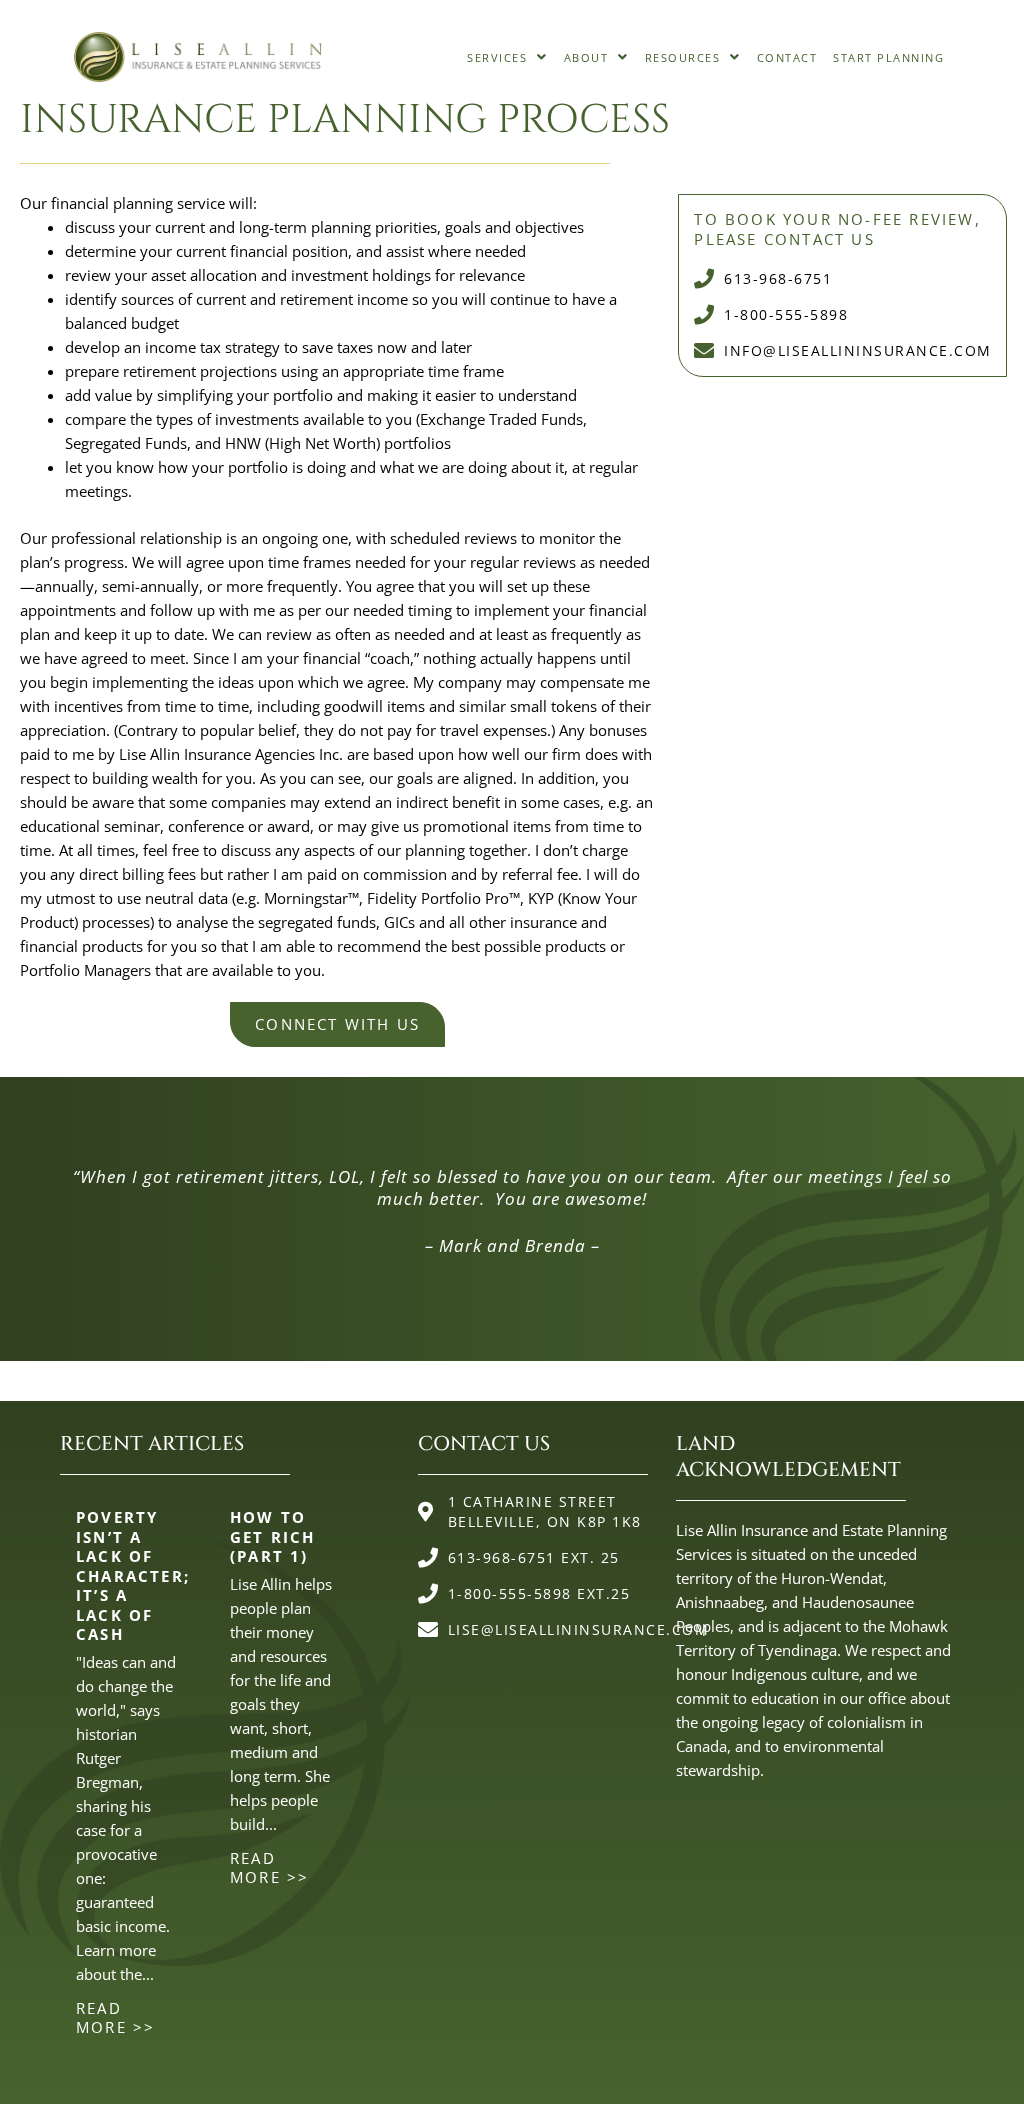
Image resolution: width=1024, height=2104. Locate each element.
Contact (787, 57)
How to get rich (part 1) (273, 1536)
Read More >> (115, 2018)
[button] (507, 57)
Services (497, 57)
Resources (683, 57)
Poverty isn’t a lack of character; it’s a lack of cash (133, 1575)
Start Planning (888, 57)
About (586, 57)
